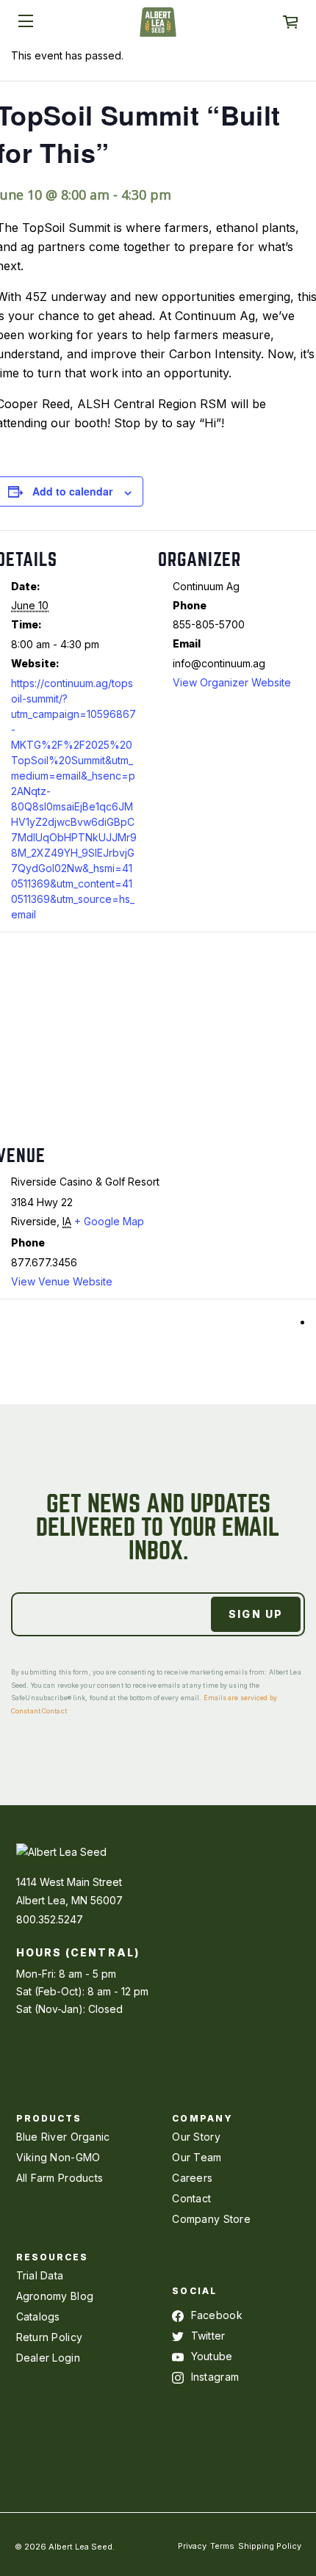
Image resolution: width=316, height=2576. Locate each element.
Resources (53, 2257)
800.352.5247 (50, 1919)
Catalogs (38, 2316)
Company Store (211, 2219)
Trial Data (40, 2275)
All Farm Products (60, 2178)
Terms (222, 2546)
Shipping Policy (270, 2546)
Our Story (196, 2137)
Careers (192, 2178)
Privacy (192, 2546)
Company (202, 2118)
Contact (191, 2198)
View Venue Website (62, 1281)
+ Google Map (109, 1221)
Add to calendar (72, 491)
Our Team (197, 2157)
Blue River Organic (63, 2137)
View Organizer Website (232, 682)
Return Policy (50, 2337)
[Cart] (290, 22)
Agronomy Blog (55, 2296)
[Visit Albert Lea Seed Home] (158, 27)
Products (49, 2118)
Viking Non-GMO (58, 2157)
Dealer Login (48, 2358)
